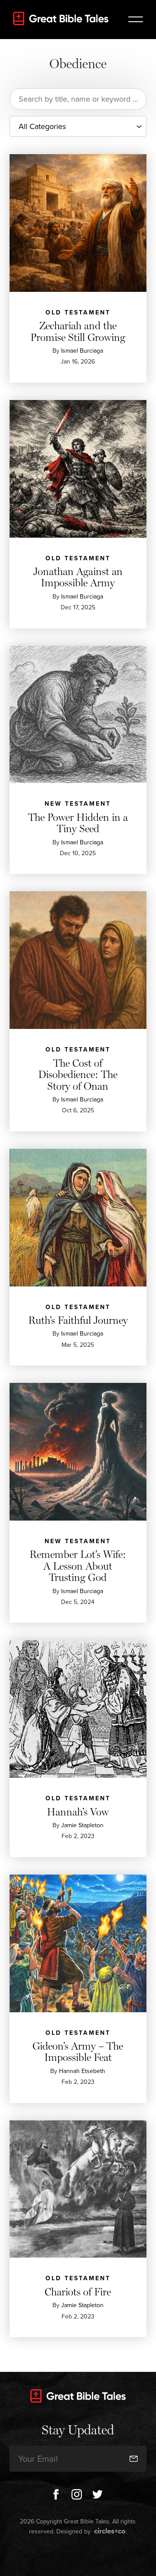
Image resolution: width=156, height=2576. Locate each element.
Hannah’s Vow (78, 1812)
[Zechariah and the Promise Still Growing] (78, 223)
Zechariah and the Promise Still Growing (78, 331)
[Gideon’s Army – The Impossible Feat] (78, 1943)
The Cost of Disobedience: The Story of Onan (78, 1075)
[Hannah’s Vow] (78, 1709)
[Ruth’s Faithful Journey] (78, 1218)
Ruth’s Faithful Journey (78, 1320)
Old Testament (78, 312)
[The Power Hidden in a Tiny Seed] (78, 715)
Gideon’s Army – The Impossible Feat (78, 2052)
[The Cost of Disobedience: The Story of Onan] (78, 960)
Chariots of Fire (78, 2292)
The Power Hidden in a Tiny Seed (78, 823)
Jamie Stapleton (82, 1825)
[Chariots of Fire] (78, 2189)
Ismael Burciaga (82, 351)
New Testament (78, 804)
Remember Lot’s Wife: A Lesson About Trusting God (78, 1566)
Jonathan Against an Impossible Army (78, 577)
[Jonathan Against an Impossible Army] (78, 469)
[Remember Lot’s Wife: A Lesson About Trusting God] (78, 1452)
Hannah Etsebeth (82, 2071)
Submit (127, 2433)
